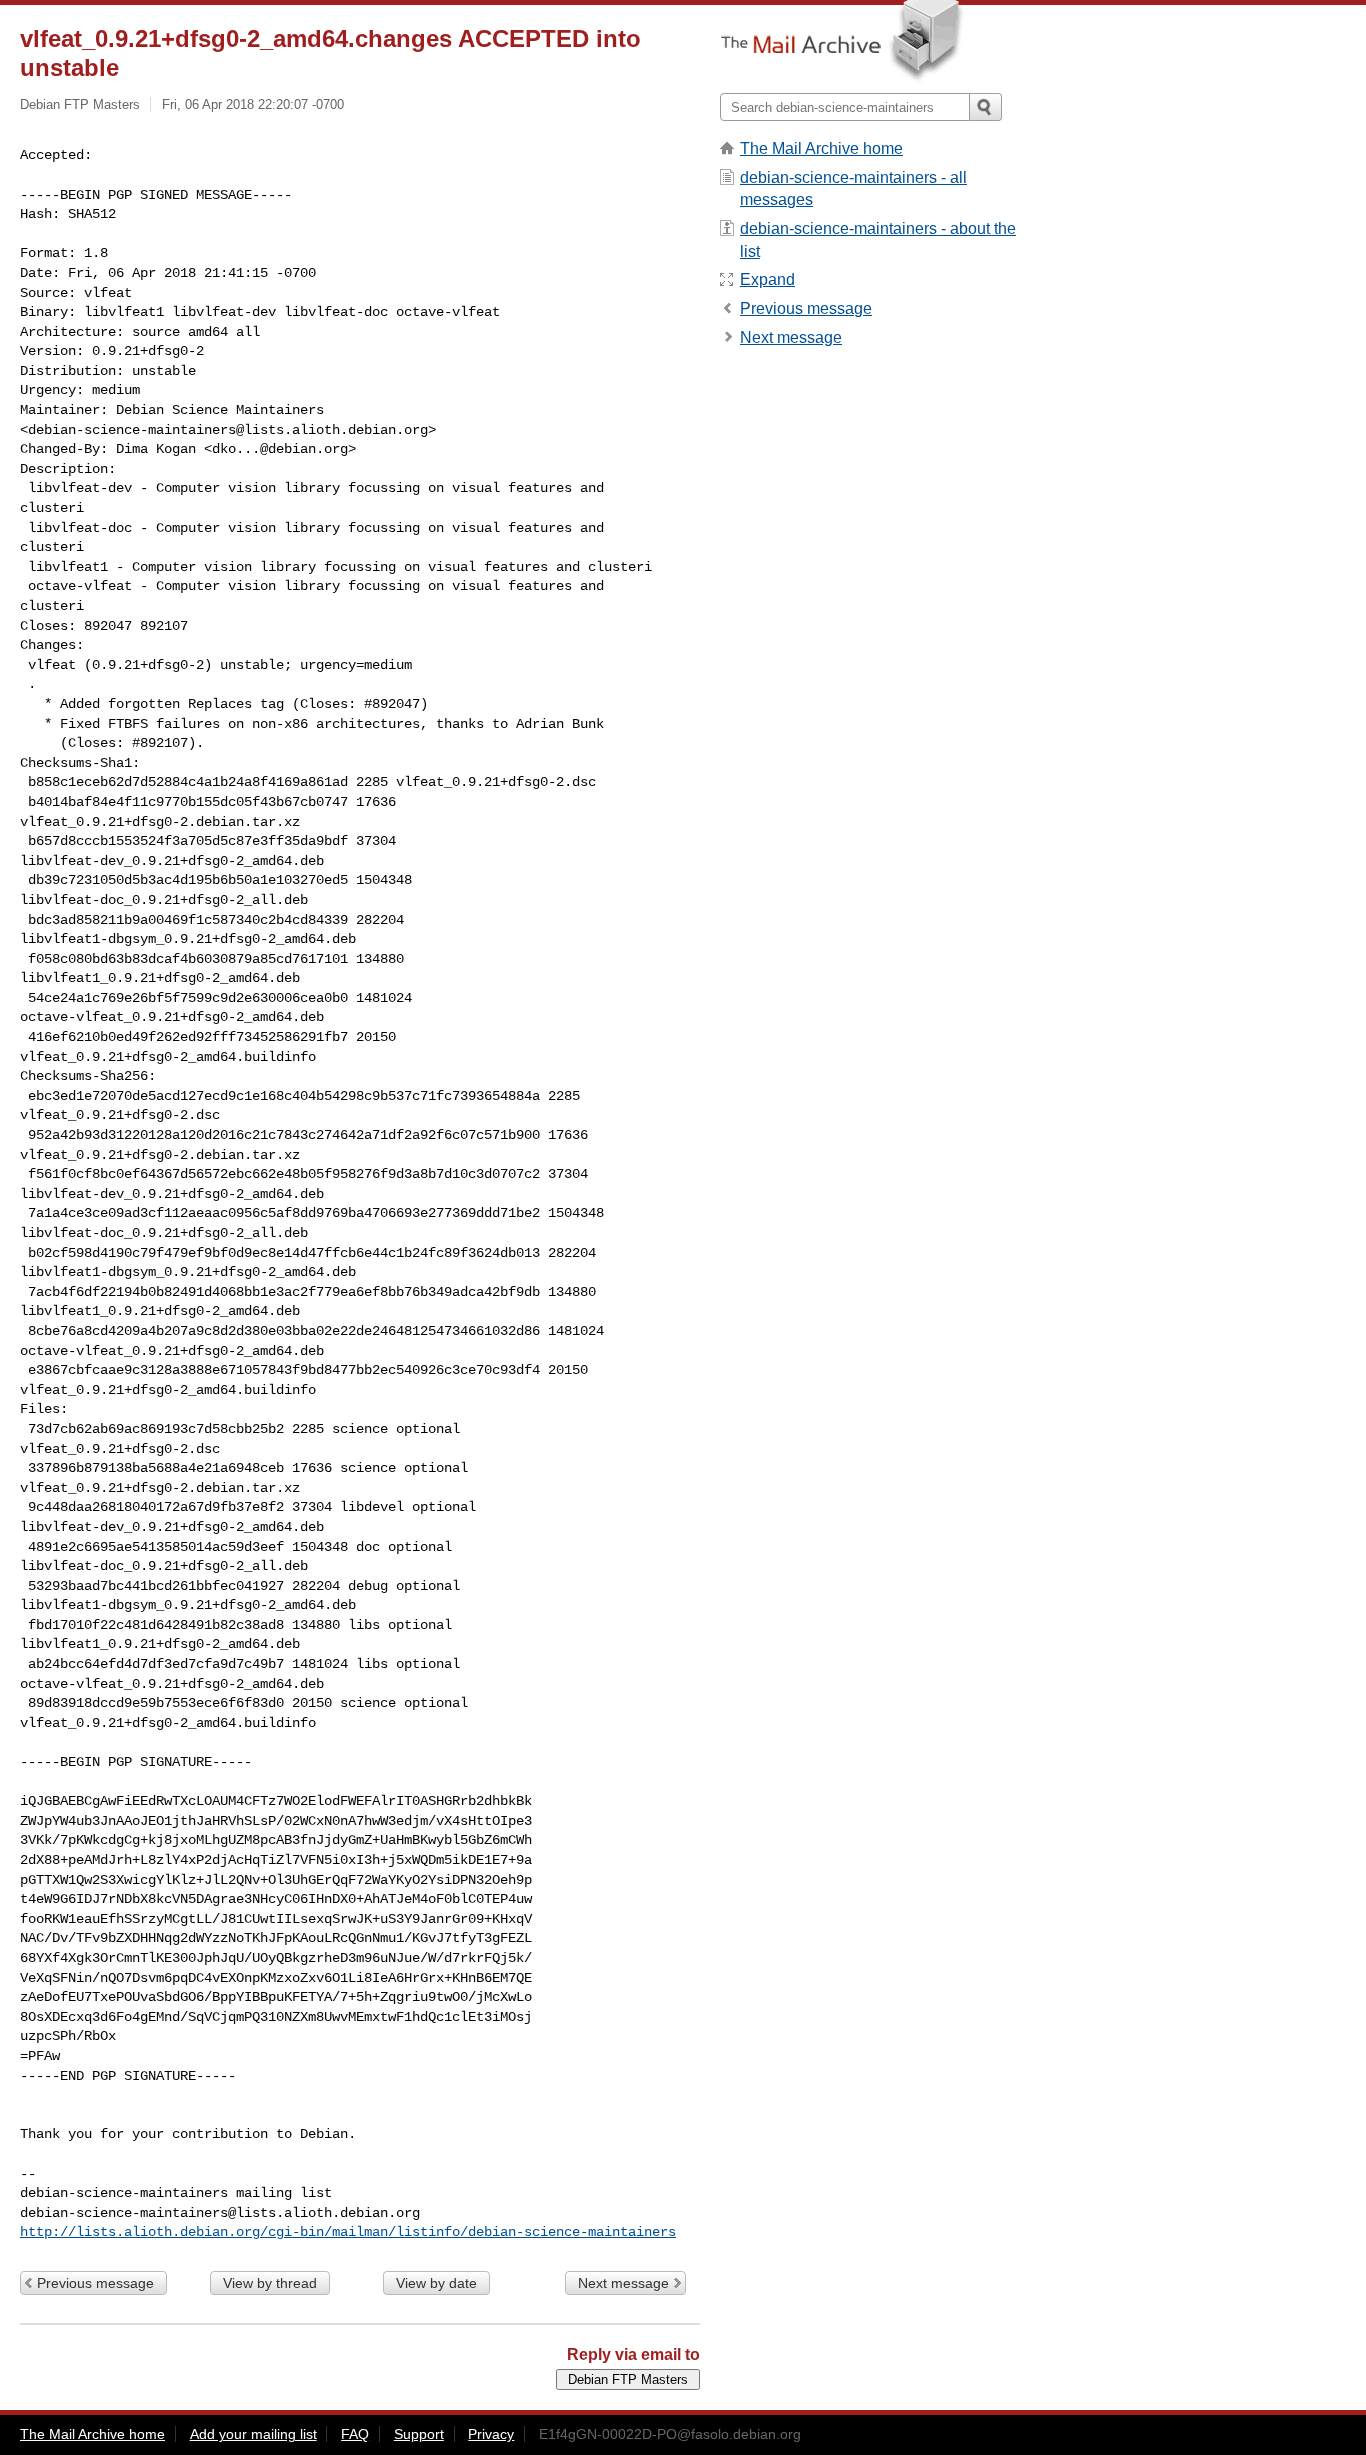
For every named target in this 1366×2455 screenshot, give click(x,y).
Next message (623, 2283)
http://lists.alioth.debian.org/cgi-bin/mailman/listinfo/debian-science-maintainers (348, 2232)
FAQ (355, 2434)
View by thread (270, 2283)
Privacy (491, 2434)
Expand (767, 279)
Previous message (95, 2283)
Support (419, 2434)
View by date (436, 2283)
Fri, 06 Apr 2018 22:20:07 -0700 (253, 104)
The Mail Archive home (821, 148)
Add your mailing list (253, 2434)
